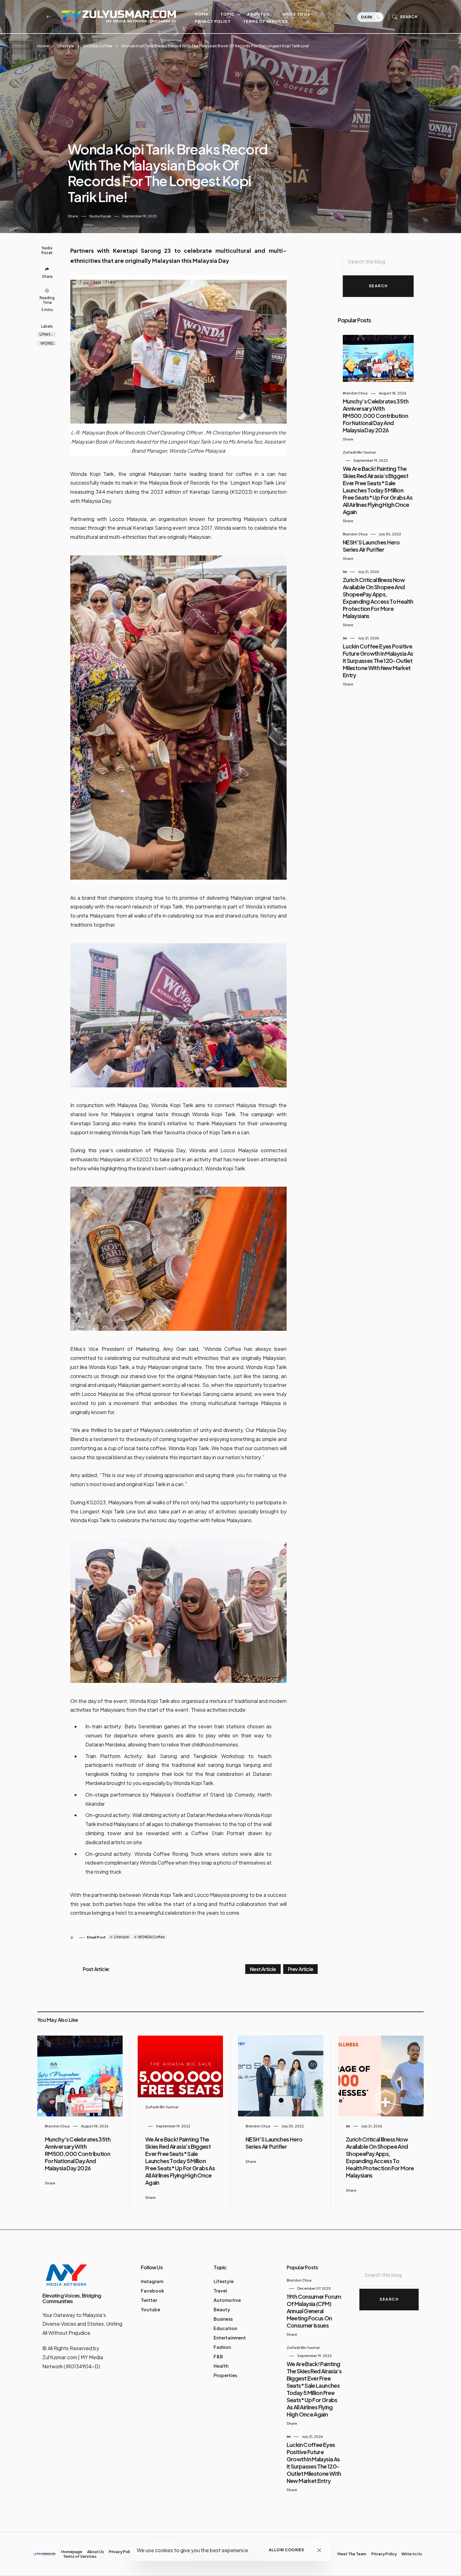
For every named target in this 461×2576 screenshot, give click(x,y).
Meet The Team (352, 2554)
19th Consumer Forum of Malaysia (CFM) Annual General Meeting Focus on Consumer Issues (314, 2311)
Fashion (222, 2347)
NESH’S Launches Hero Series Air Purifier (371, 546)
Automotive (227, 2300)
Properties (225, 2375)
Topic (228, 14)
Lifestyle (66, 46)
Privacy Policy (213, 21)
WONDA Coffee (98, 46)
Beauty (222, 2309)
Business (223, 2319)
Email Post (96, 1937)
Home (201, 14)
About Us (258, 14)
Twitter (149, 2300)
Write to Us (296, 14)
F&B (218, 2356)
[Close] (319, 2550)
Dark (367, 17)
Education (225, 2328)
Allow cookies (286, 2550)
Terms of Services (265, 21)
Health (221, 2366)
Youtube (151, 2309)
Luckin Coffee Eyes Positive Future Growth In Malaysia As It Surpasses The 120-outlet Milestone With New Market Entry (378, 661)
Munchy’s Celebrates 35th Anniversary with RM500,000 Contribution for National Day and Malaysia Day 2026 (376, 416)
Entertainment (230, 2338)
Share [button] (73, 216)
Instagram (152, 2281)
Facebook (152, 2291)
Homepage (72, 2552)
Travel (220, 2291)
